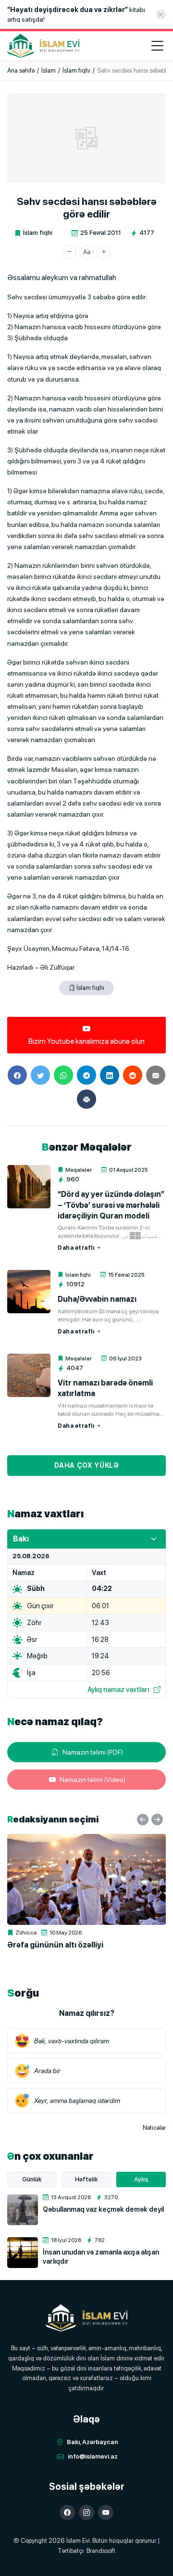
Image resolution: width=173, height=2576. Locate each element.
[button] (69, 252)
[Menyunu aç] (157, 46)
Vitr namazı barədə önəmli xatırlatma (105, 1388)
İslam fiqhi (38, 233)
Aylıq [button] (141, 2179)
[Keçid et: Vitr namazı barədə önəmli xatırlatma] (29, 1375)
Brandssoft (101, 2551)
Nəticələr (154, 2128)
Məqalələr (79, 1170)
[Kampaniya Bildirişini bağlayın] (161, 14)
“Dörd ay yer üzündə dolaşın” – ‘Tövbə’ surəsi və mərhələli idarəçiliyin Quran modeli (111, 1205)
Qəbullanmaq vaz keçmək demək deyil (103, 2209)
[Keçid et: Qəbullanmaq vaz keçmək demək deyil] (23, 2210)
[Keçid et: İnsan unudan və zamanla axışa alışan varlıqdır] (23, 2253)
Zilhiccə (26, 1933)
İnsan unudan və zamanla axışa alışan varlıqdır (101, 2256)
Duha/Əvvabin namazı (97, 1299)
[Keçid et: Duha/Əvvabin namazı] (29, 1292)
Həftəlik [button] (86, 2179)
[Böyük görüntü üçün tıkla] (86, 138)
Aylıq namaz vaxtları (118, 1689)
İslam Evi (78, 2541)
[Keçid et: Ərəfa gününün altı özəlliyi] (86, 1879)
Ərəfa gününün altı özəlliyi (55, 1945)
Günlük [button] (32, 2179)
